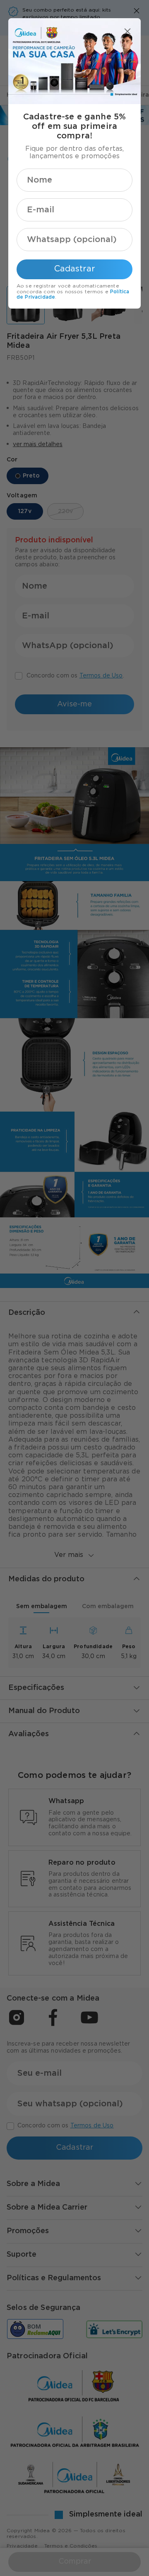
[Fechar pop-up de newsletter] (127, 31)
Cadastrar (75, 269)
